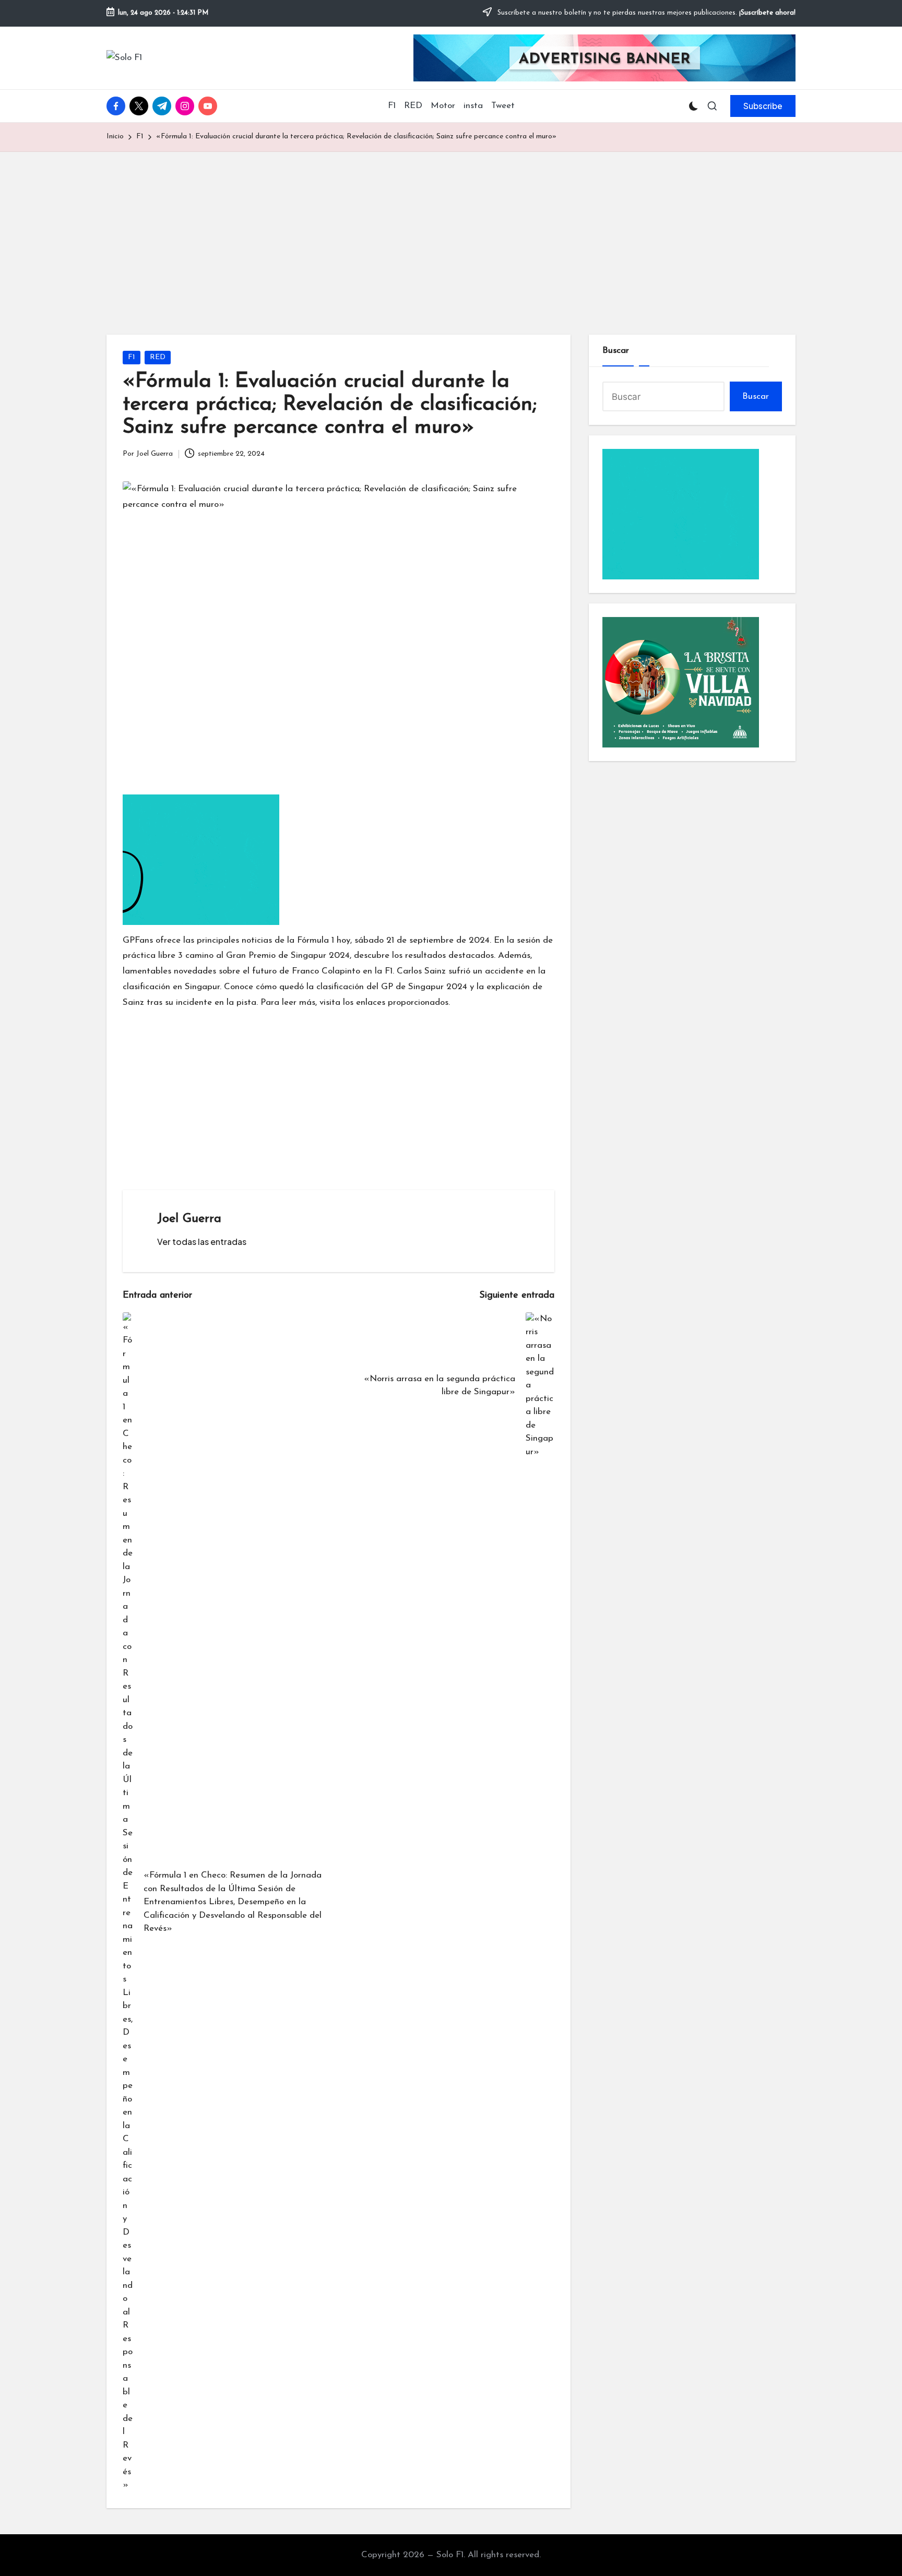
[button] (763, 106)
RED (158, 357)
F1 (132, 357)
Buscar (616, 351)
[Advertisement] (451, 230)
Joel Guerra (189, 1219)
